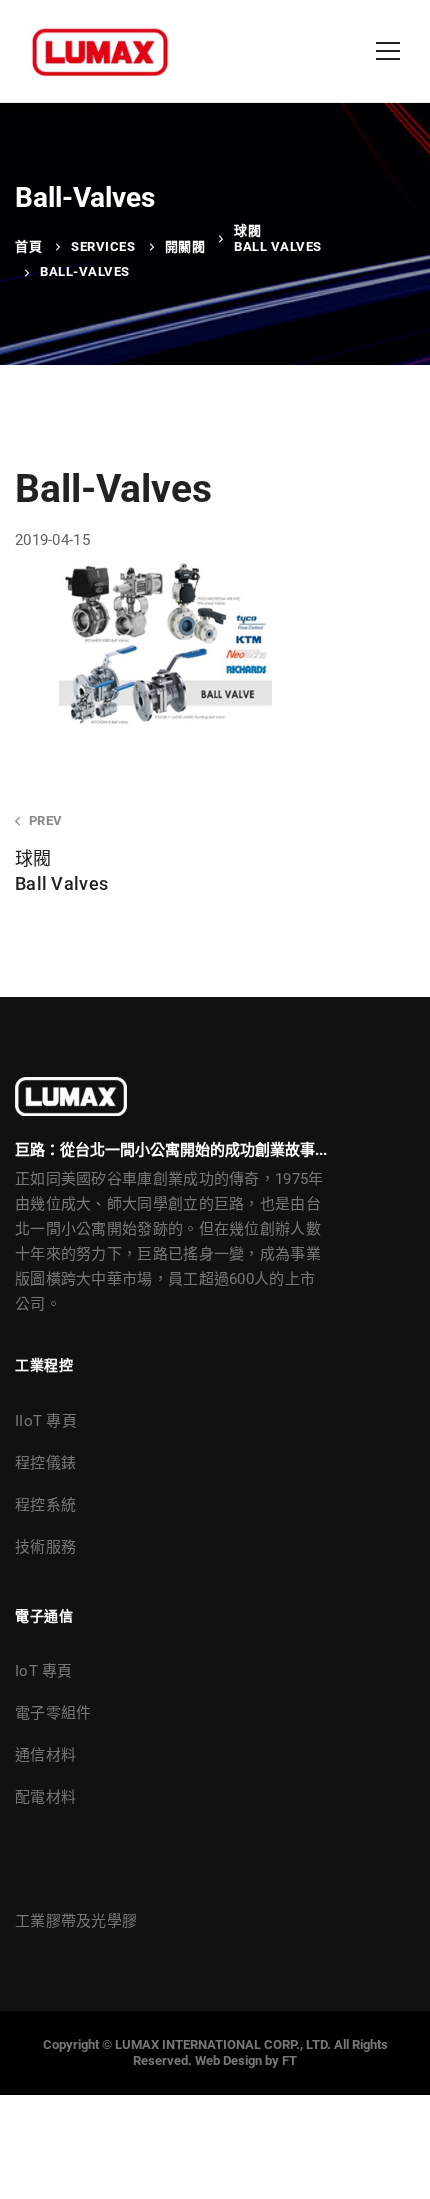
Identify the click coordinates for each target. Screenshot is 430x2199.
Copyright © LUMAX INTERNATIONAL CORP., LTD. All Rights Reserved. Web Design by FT (215, 2052)
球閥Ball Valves (278, 238)
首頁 (28, 246)
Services (103, 246)
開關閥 (185, 246)
